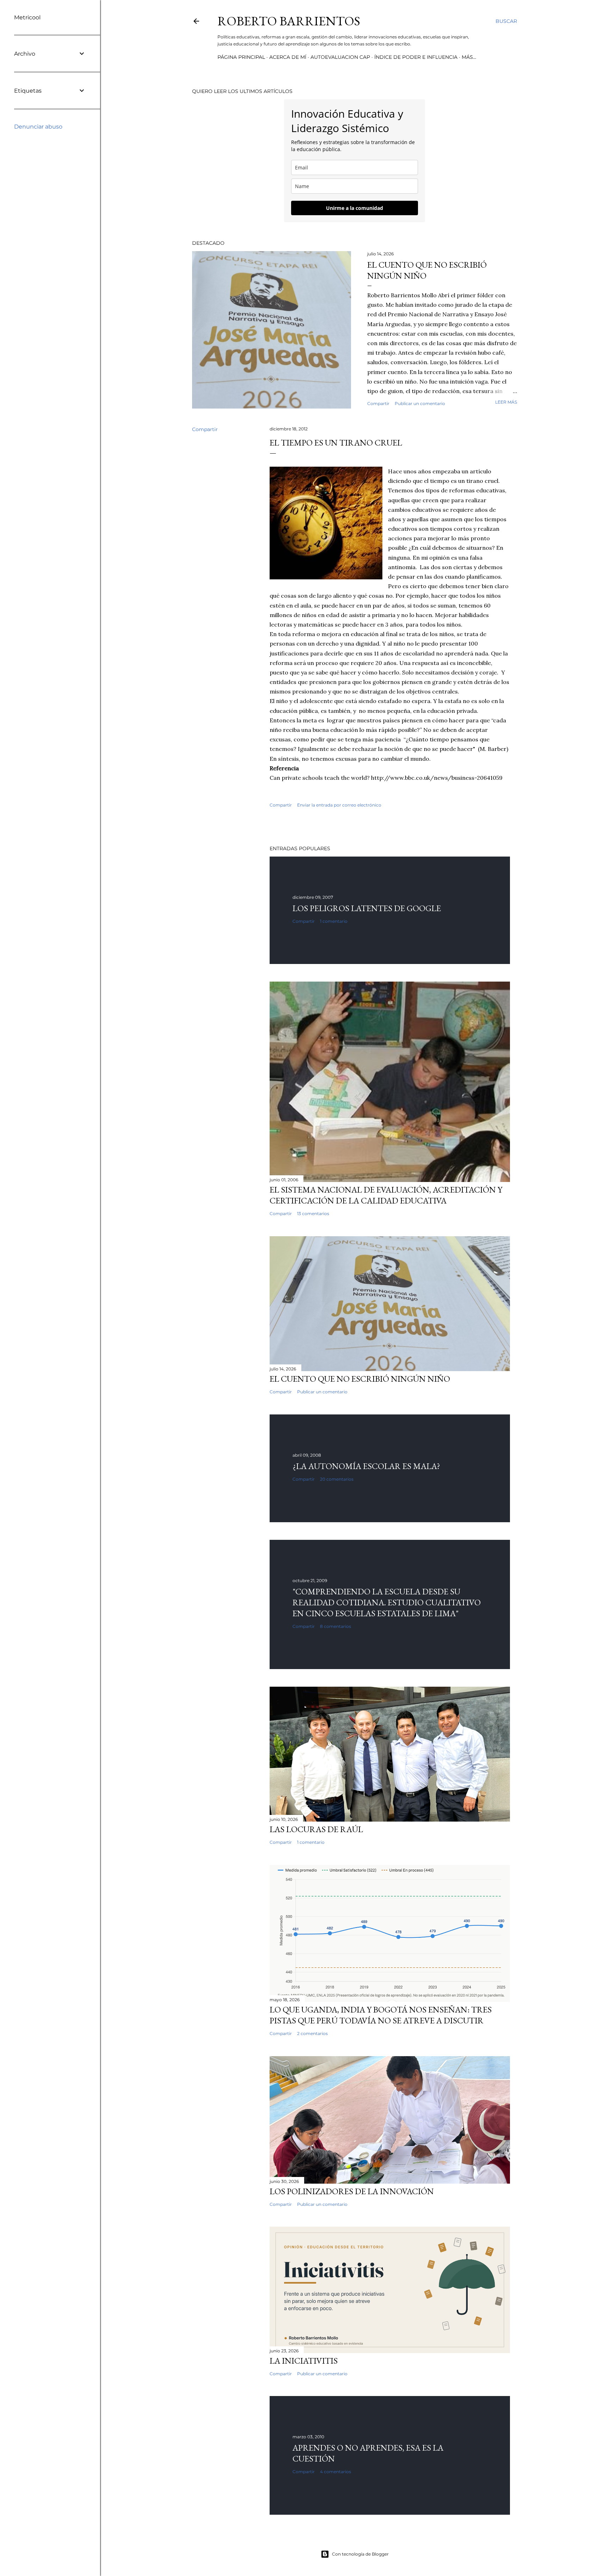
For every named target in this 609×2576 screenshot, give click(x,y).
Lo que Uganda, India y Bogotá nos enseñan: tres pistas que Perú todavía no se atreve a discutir (381, 2015)
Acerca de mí (288, 57)
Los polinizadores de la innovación (352, 2191)
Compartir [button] (378, 403)
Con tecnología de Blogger (360, 2554)
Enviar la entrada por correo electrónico (339, 805)
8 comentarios (336, 1626)
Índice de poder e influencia (416, 57)
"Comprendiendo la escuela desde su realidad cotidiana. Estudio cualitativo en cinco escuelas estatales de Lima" (387, 1602)
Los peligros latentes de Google (367, 908)
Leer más (506, 402)
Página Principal (241, 57)
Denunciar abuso (38, 127)
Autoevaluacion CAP (340, 57)
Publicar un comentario (420, 403)
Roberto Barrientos (289, 21)
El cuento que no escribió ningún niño (360, 1379)
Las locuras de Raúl (316, 1829)
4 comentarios (336, 2472)
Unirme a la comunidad (355, 208)
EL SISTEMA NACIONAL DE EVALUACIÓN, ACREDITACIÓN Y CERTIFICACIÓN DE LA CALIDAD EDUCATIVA (386, 1195)
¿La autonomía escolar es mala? (366, 1466)
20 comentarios (337, 1479)
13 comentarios (313, 1214)
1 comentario (334, 921)
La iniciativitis (304, 2361)
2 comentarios (312, 2033)
